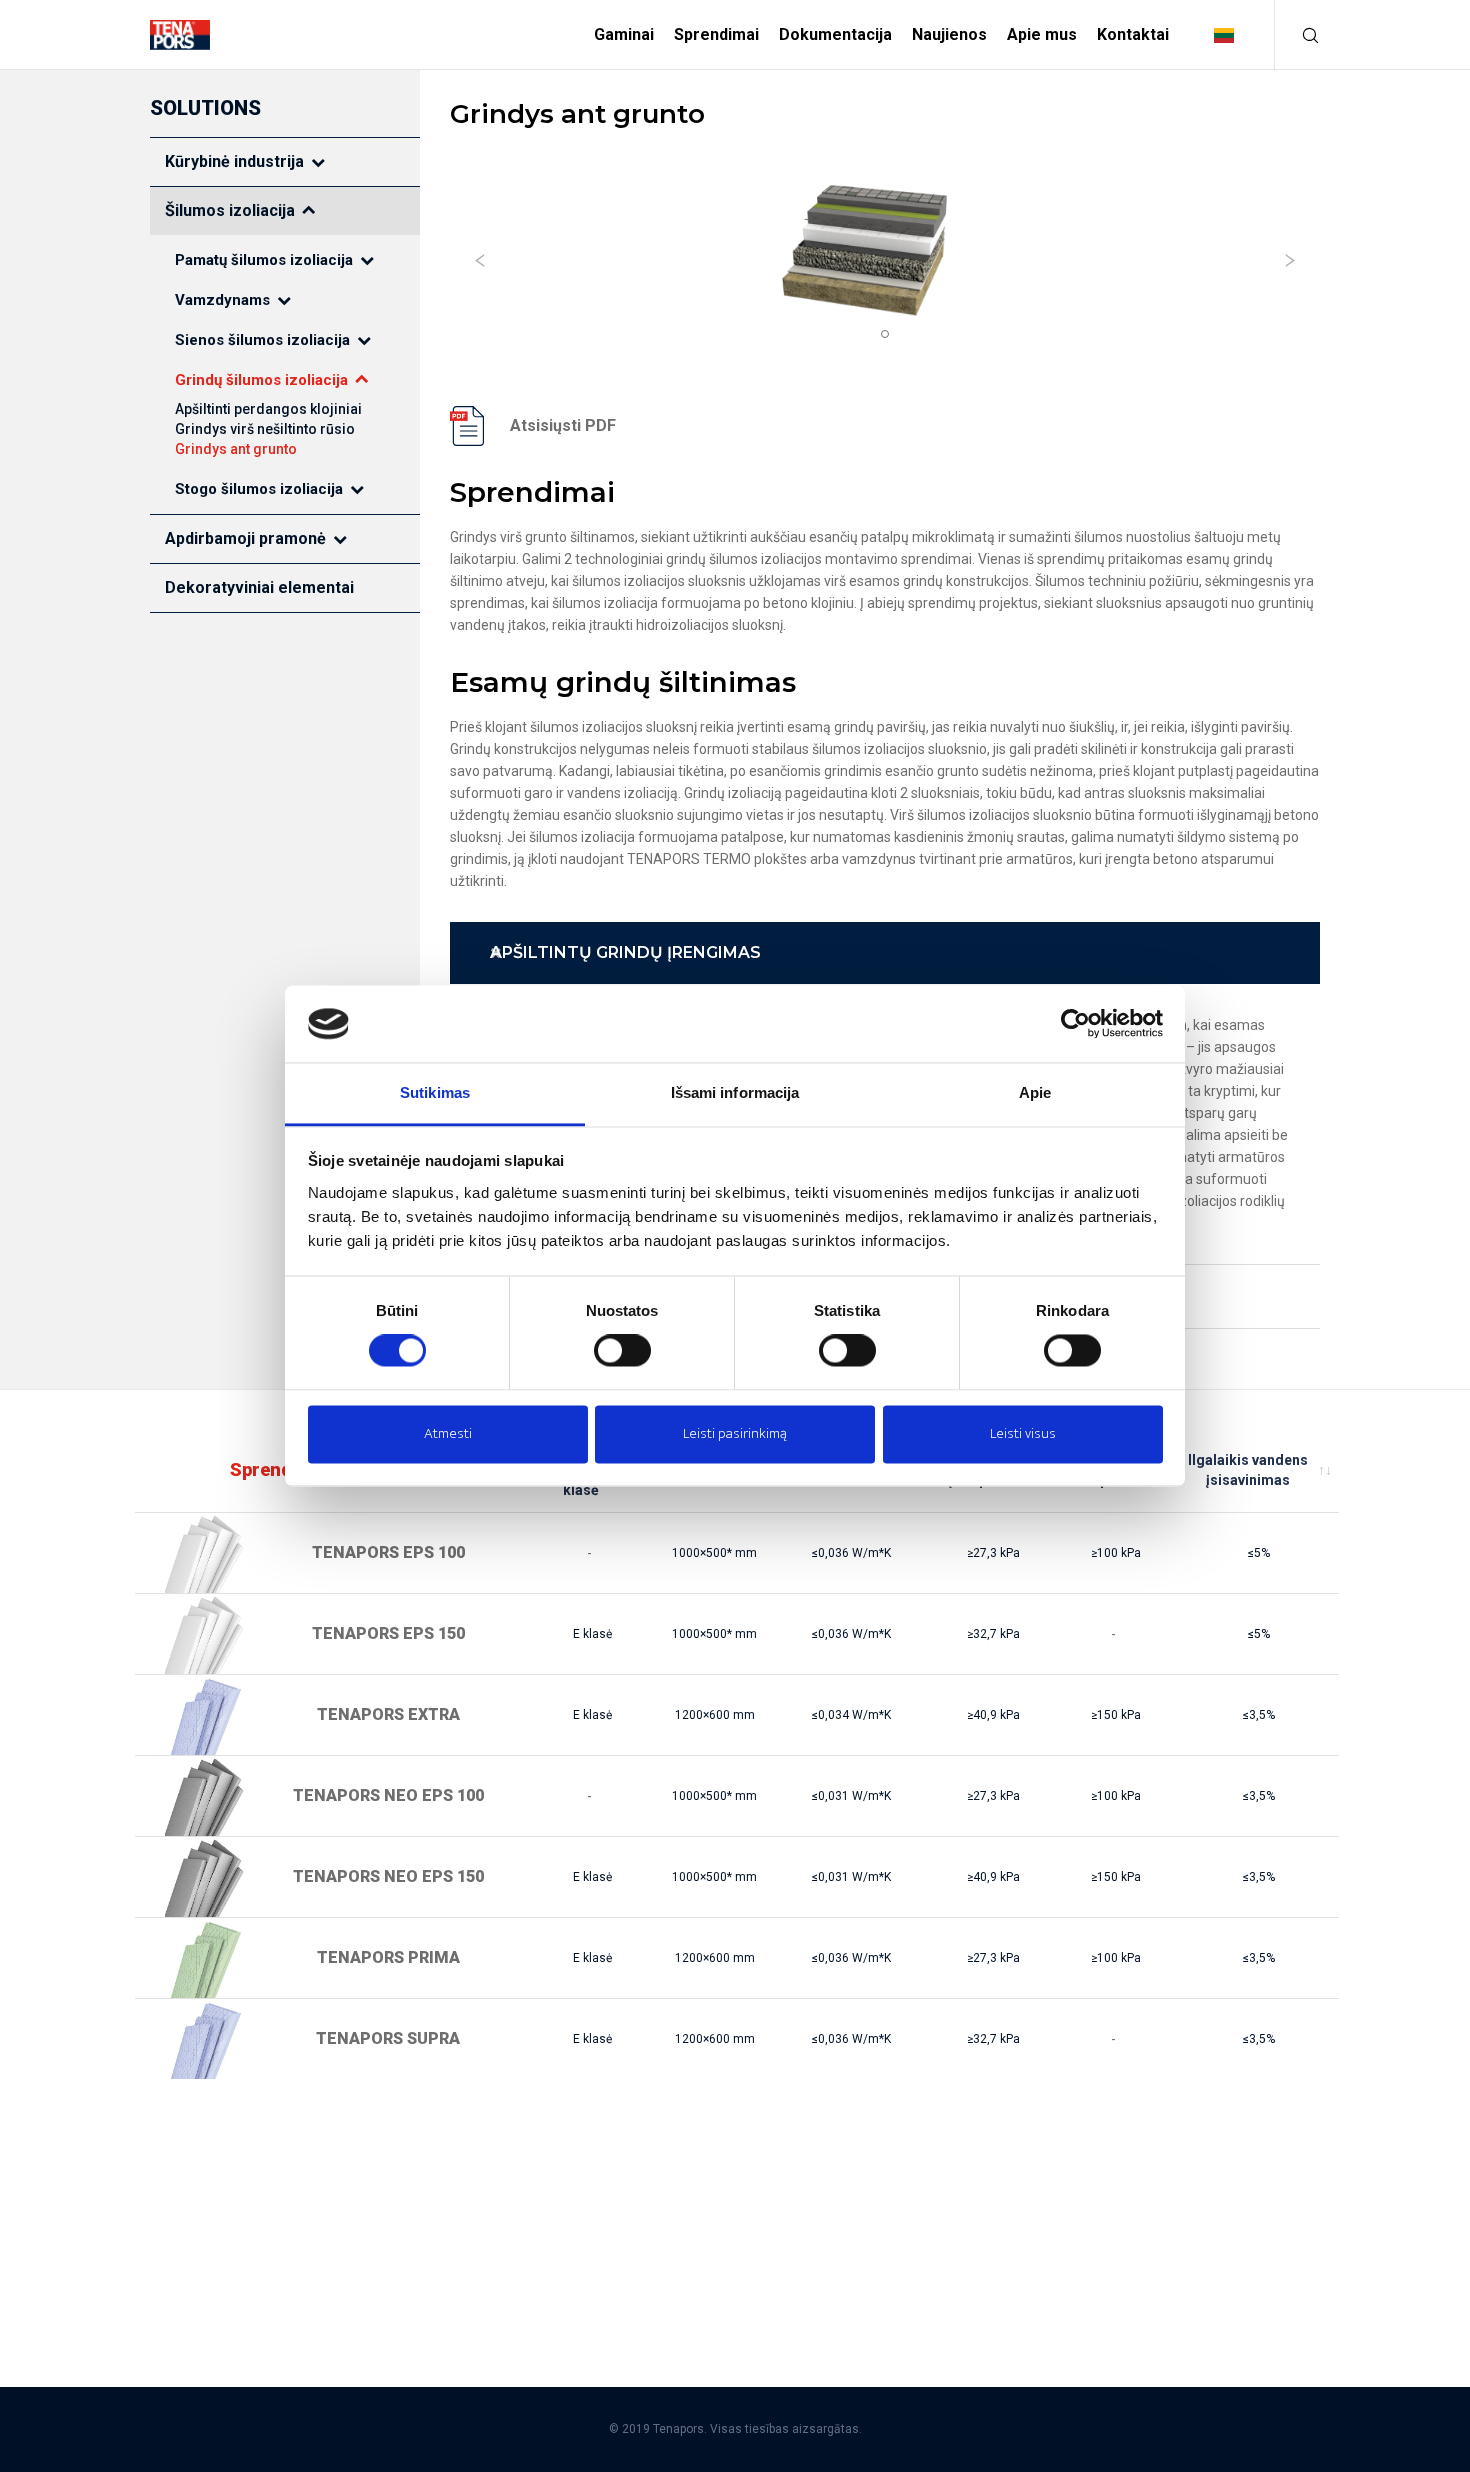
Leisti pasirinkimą (735, 1433)
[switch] (622, 1351)
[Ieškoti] (1297, 35)
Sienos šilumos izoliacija (262, 340)
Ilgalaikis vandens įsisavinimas (1248, 1470)
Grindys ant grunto (236, 449)
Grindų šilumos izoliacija (261, 380)
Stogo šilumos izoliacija (259, 489)
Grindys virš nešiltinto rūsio (265, 429)
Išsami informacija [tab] (735, 1092)
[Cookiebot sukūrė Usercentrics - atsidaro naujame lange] (1075, 1024)
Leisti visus (1023, 1433)
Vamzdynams (222, 300)
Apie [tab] (1035, 1092)
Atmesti (448, 1433)
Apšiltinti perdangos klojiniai (268, 409)
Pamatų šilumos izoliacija (264, 260)
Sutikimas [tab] (435, 1092)
